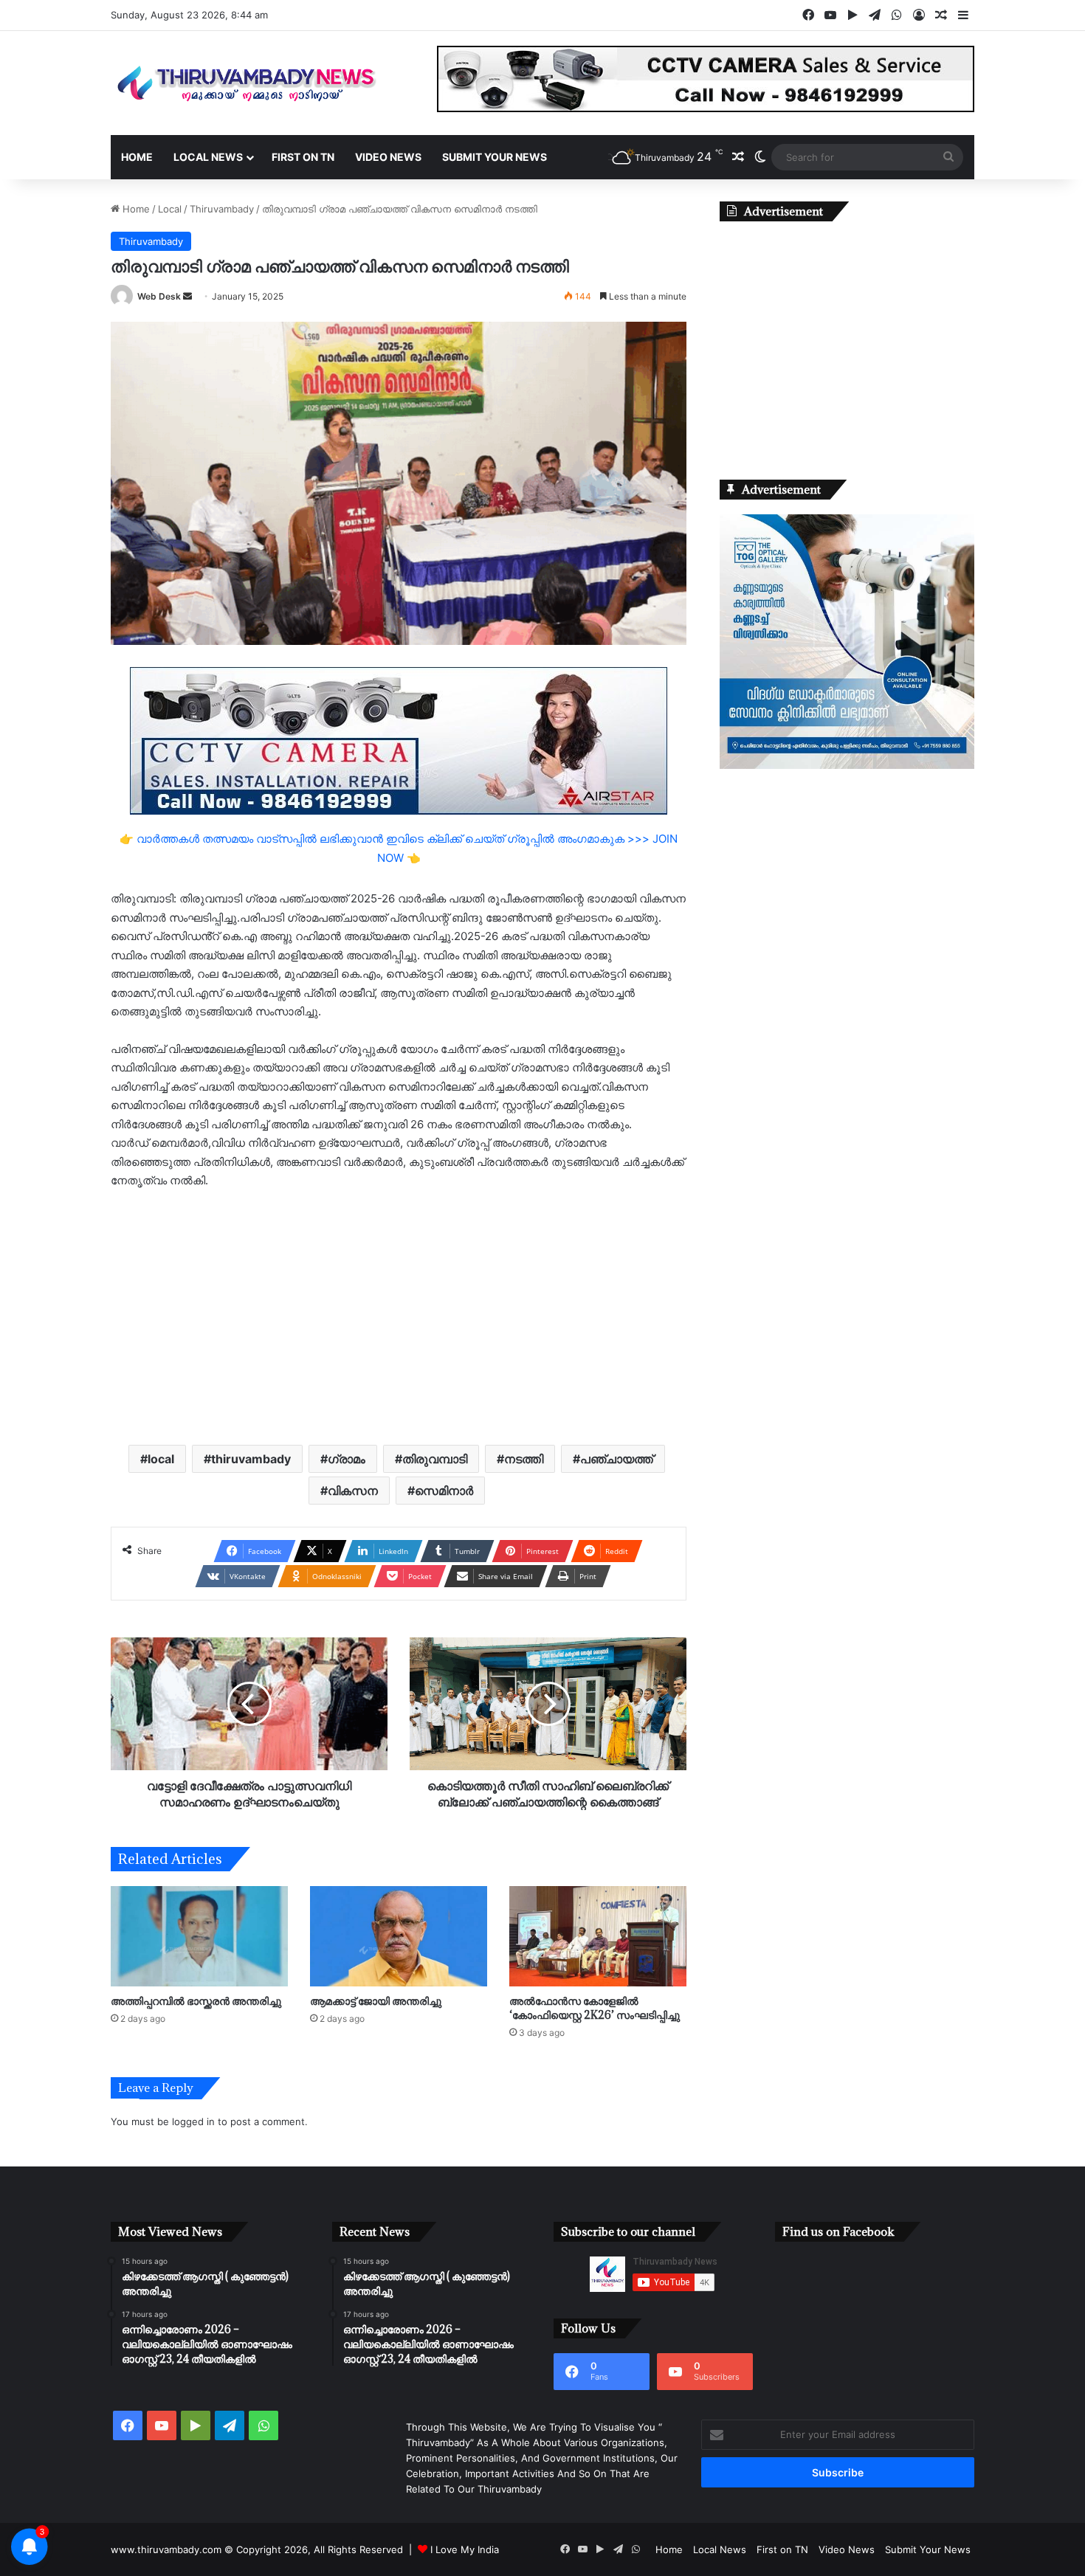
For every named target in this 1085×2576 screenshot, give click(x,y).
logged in (193, 2121)
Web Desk (159, 296)
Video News (388, 157)
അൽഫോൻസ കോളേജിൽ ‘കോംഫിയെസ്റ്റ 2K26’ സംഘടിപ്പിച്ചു (595, 2008)
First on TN (303, 157)
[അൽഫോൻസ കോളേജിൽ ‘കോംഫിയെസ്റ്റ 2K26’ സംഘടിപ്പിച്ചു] (598, 1936)
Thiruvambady (222, 209)
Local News (208, 157)
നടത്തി (524, 1459)
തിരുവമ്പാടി (435, 1459)
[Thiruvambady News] (247, 83)
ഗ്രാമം (347, 1459)
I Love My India (465, 2549)
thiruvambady (251, 1459)
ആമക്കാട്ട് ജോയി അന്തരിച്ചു (376, 2001)
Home (137, 157)
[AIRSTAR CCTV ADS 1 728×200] (399, 740)
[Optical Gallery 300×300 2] (847, 765)
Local (170, 209)
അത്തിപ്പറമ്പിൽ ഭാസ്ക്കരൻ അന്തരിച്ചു (196, 2001)
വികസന (353, 1491)
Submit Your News (495, 157)
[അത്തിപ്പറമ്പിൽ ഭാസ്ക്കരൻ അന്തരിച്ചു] (199, 1936)
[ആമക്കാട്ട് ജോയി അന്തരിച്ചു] (399, 1936)
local (161, 1459)
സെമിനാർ (444, 1491)
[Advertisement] (399, 1316)
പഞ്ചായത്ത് (617, 1459)
